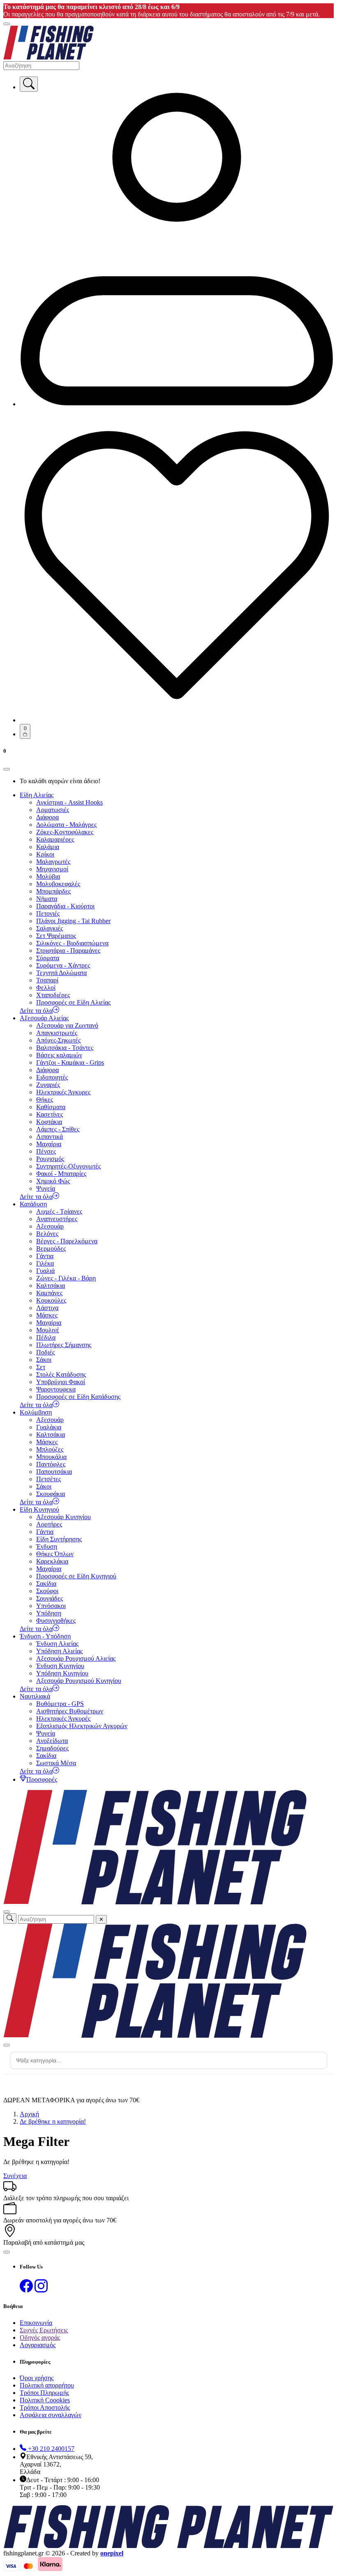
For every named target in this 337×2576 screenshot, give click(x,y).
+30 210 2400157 (50, 2449)
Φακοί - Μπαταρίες (61, 1174)
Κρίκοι (45, 854)
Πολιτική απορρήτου (47, 2385)
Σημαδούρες (52, 1748)
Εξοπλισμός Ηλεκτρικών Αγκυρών (82, 1726)
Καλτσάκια (51, 1286)
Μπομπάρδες (53, 891)
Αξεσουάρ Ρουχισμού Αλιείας (76, 1658)
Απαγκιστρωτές (57, 1033)
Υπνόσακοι (51, 1606)
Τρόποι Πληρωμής (44, 2393)
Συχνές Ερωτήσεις (44, 2330)
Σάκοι (44, 1360)
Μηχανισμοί (52, 869)
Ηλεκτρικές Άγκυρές (63, 1718)
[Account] (177, 404)
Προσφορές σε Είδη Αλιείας (73, 1002)
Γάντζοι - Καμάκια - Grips (70, 1062)
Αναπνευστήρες (57, 1219)
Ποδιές (45, 1352)
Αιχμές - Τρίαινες (59, 1211)
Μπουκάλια (51, 1457)
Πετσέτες (48, 1479)
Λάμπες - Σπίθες (58, 1129)
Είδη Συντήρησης (59, 1539)
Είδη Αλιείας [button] (37, 795)
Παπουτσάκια (54, 1472)
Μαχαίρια (49, 1144)
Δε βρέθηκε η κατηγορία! (53, 2121)
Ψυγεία (46, 1188)
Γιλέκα (45, 1263)
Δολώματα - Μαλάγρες (66, 825)
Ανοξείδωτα (52, 1741)
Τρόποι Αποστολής (45, 2407)
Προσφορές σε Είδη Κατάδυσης (78, 1397)
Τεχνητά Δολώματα (61, 973)
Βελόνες (47, 1234)
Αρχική (29, 2114)
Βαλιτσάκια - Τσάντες (65, 1048)
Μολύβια (48, 876)
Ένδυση (47, 1546)
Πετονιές (48, 913)
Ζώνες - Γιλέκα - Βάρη (66, 1278)
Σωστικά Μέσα (56, 1763)
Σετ (41, 1367)
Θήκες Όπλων (55, 1554)
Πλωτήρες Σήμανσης (64, 1345)
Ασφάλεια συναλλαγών (51, 2415)
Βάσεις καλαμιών (59, 1055)
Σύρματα (48, 958)
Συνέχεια (15, 2176)
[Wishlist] (177, 720)
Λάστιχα (47, 1308)
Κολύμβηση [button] (36, 1412)
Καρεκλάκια (52, 1561)
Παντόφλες (51, 1464)
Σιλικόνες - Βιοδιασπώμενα (72, 943)
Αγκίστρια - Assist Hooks (69, 802)
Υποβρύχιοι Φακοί (61, 1382)
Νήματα (47, 899)
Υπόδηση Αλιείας (59, 1651)
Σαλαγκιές (50, 928)
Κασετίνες (50, 1114)
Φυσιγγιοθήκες (56, 1621)
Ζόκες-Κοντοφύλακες (65, 832)
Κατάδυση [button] (33, 1204)
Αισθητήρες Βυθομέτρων (70, 1711)
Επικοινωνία (36, 2323)
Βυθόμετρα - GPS (60, 1704)
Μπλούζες (50, 1449)
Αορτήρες (49, 1524)
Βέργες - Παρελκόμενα (67, 1241)
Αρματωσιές (53, 810)
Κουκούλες (51, 1300)
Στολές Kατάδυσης (61, 1374)
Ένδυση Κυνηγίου (60, 1666)
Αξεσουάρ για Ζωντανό (67, 1025)
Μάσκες (47, 1315)
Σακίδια (46, 1584)
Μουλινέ (48, 1330)
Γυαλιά (45, 1271)
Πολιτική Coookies (45, 2400)
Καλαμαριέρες (55, 839)
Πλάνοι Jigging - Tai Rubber (73, 921)
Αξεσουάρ (50, 1226)
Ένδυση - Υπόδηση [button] (45, 1636)
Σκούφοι (47, 1591)
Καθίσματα (51, 1107)
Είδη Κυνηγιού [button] (39, 1509)
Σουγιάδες (50, 1598)
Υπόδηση (49, 1613)
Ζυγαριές (48, 1085)
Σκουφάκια (51, 1494)
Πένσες (46, 1151)
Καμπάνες (49, 1293)
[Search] (29, 84)
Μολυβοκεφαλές (58, 884)
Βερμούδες (51, 1248)
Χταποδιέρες (53, 995)
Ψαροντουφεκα (56, 1389)
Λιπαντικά (50, 1137)
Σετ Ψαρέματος (56, 936)
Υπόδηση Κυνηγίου (62, 1673)
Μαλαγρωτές (53, 862)
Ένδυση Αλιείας (57, 1644)
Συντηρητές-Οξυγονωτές (68, 1166)
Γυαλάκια (49, 1427)
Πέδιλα (46, 1337)
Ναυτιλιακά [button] (35, 1696)
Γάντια (45, 1256)
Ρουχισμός (50, 1159)
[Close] (7, 769)
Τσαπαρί (47, 980)
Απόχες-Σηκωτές (58, 1040)
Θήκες (45, 1100)
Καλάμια (48, 847)
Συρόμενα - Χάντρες (63, 965)
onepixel (112, 2553)
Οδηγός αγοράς (40, 2337)
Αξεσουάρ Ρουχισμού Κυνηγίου (79, 1681)
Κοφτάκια (49, 1122)
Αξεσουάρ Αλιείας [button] (44, 1018)
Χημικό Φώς (53, 1181)
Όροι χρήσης (37, 2378)
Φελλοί (46, 988)
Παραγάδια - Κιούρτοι (65, 906)
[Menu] (7, 24)
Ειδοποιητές (52, 1077)
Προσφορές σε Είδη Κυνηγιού (76, 1576)
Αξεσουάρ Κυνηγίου (63, 1517)
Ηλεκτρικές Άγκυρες (63, 1092)
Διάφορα (47, 817)
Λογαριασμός (38, 2345)
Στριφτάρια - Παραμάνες (68, 951)
